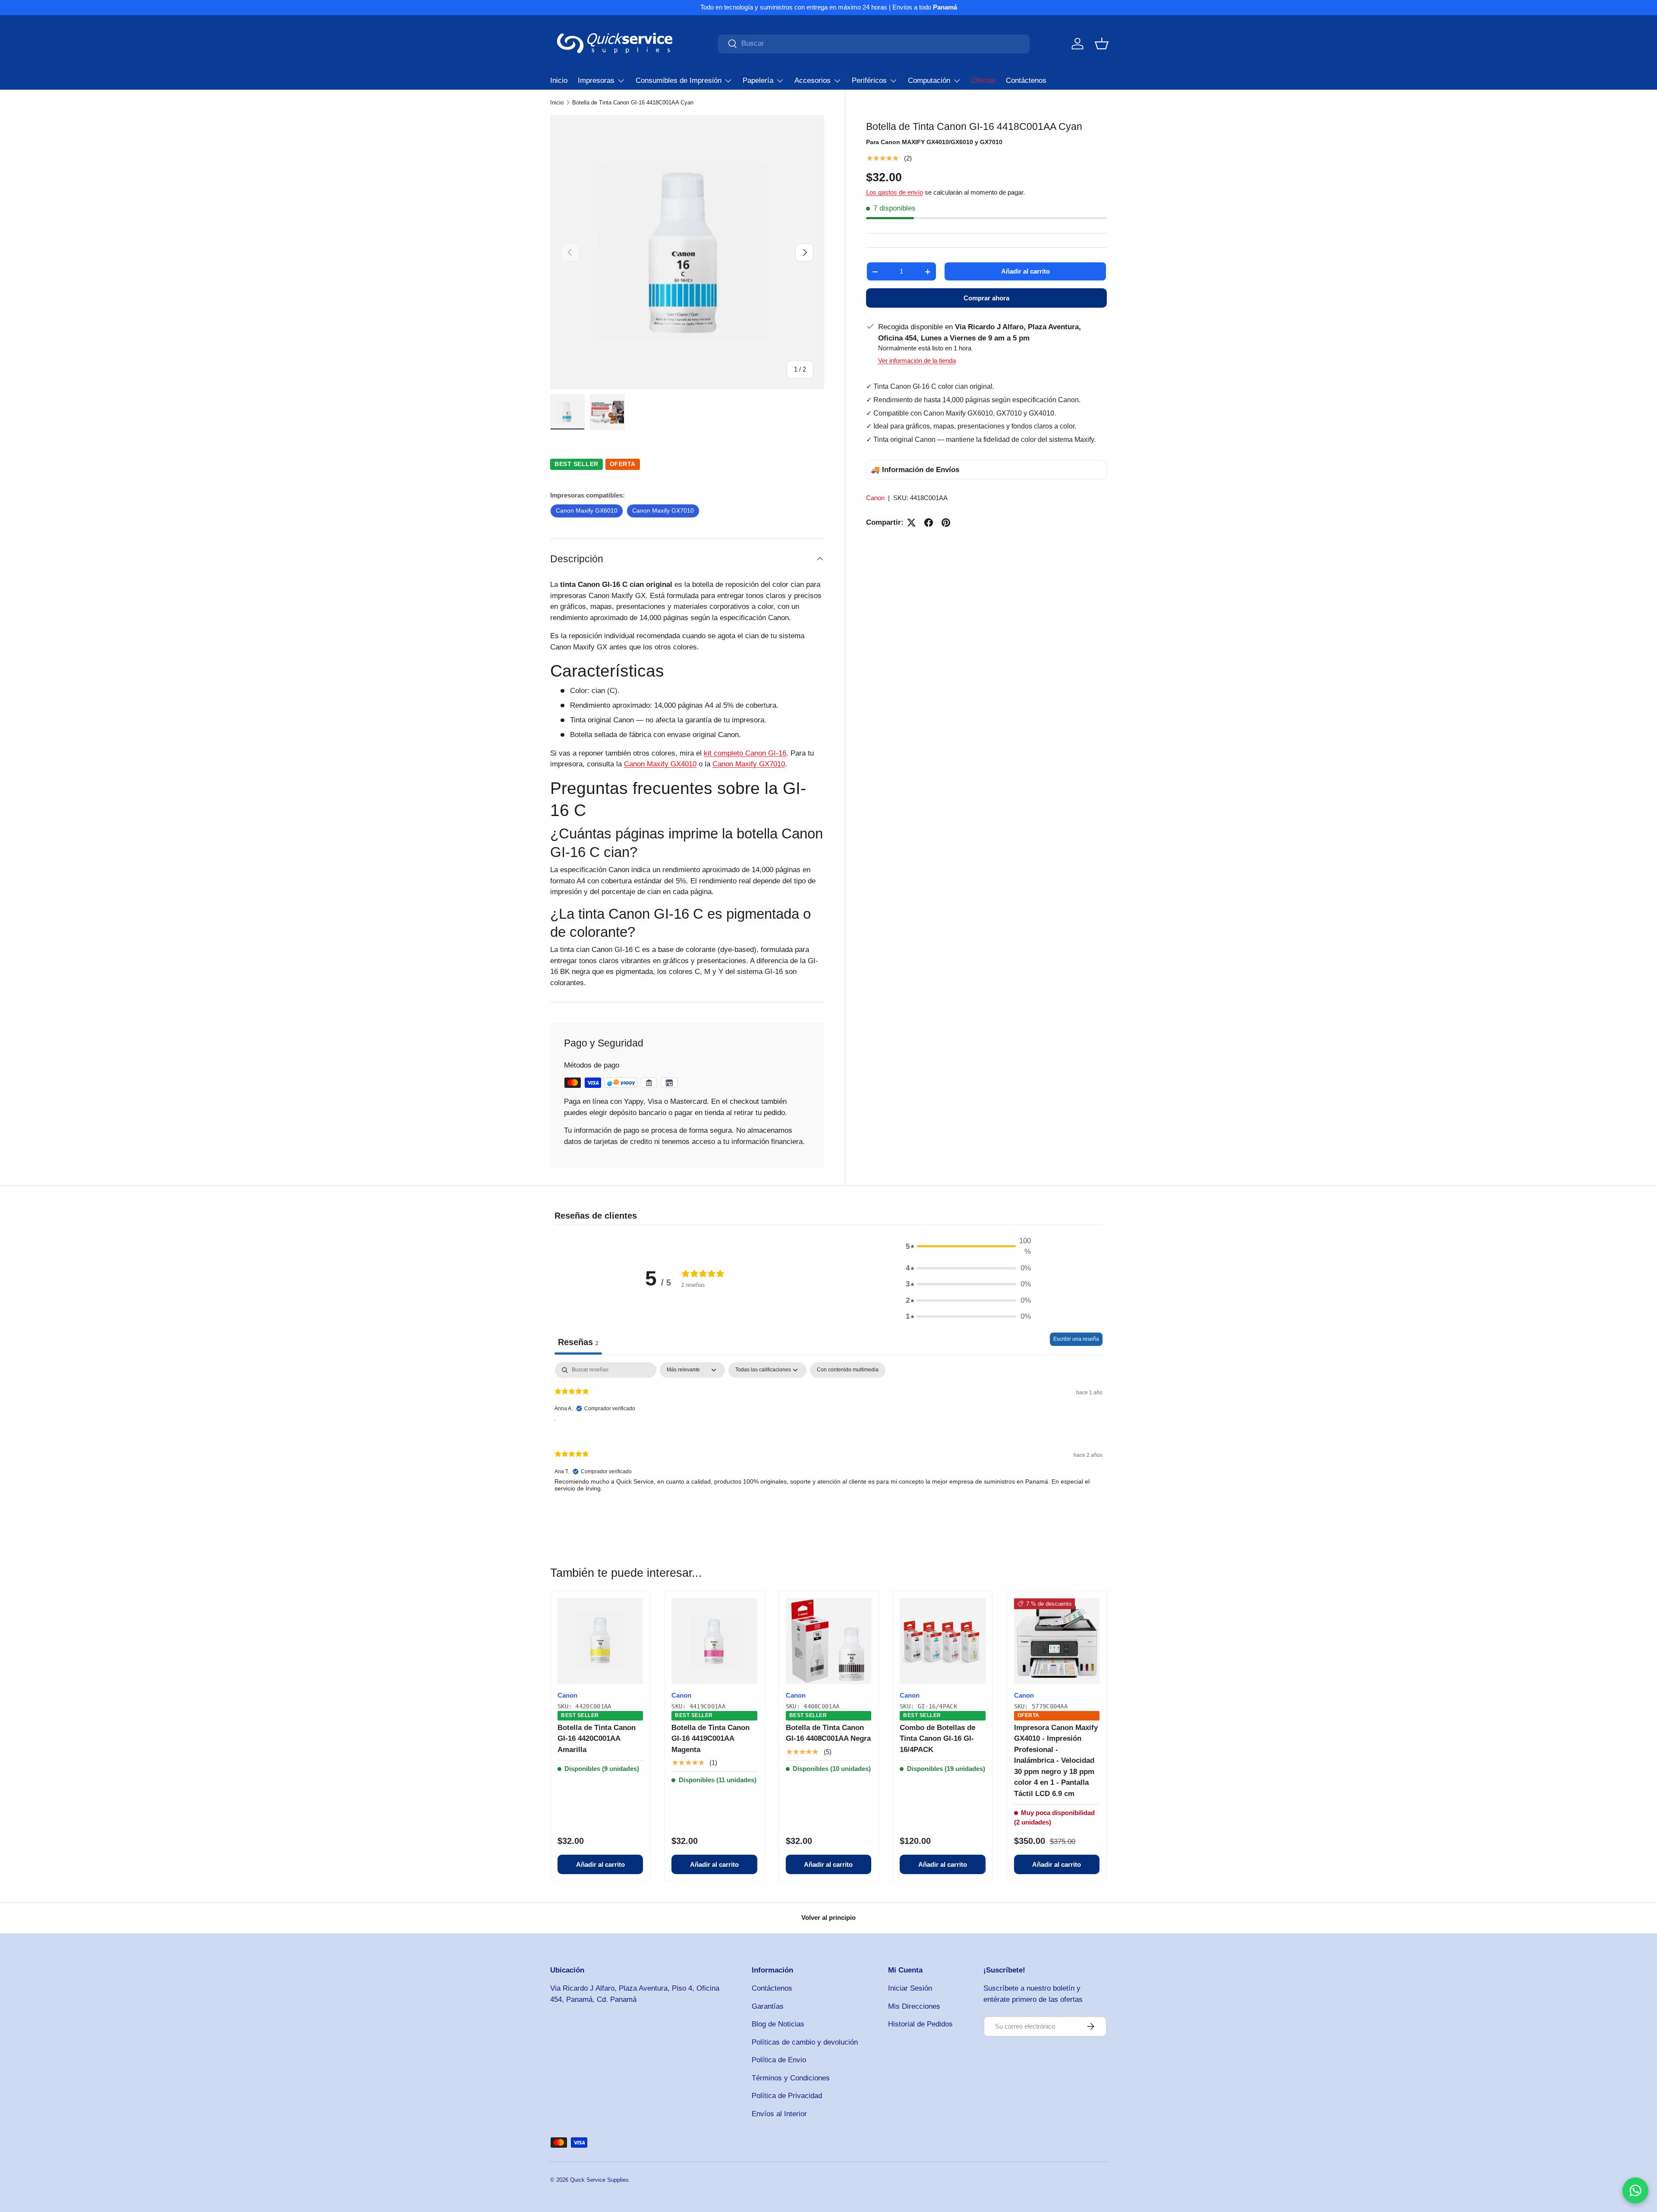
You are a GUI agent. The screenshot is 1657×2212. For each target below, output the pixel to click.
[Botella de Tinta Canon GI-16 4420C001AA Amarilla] (600, 1641)
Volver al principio (828, 1917)
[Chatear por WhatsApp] (1635, 2190)
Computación (929, 80)
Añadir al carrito (1025, 272)
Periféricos (869, 80)
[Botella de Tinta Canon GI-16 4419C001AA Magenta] (714, 1641)
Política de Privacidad (787, 2096)
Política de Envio (779, 2060)
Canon (875, 498)
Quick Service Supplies (599, 2180)
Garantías (768, 2006)
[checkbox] (848, 1370)
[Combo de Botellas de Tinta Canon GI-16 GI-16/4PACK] (942, 1641)
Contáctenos (1026, 80)
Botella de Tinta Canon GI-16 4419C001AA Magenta (710, 1739)
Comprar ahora (986, 298)
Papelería (758, 80)
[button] (1102, 44)
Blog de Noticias (778, 2024)
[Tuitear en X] (911, 523)
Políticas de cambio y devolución (805, 2042)
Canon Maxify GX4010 (660, 764)
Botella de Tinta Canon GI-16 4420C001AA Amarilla (597, 1739)
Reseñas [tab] (578, 1342)
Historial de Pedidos (920, 2024)
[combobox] (874, 44)
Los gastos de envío (895, 193)
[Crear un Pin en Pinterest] (946, 523)
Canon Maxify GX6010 (587, 510)
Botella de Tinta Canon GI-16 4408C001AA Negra (828, 1733)
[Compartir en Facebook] (929, 523)
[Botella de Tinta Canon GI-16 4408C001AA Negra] (828, 1641)
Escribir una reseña (1076, 1339)
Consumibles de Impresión (679, 80)
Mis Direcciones (914, 2006)
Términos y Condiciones (791, 2078)
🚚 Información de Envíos (915, 470)
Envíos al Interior (779, 2114)
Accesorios (813, 80)
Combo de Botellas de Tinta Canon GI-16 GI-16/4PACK (937, 1739)
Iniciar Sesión (910, 1988)
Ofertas (983, 80)
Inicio (559, 80)
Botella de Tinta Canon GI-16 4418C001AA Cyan (633, 102)
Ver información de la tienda (917, 361)
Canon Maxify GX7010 (663, 510)
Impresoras (596, 80)
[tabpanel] (828, 1434)
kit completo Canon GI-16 (745, 753)
